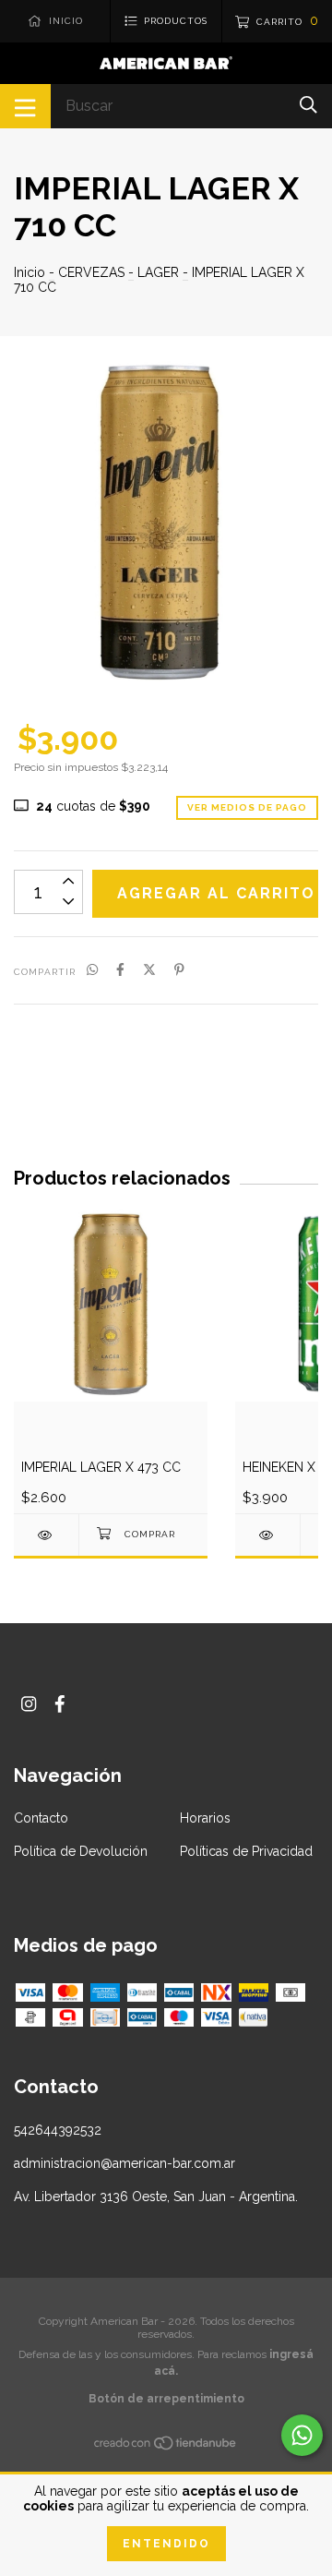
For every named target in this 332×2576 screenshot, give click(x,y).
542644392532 (58, 2130)
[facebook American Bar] (60, 1704)
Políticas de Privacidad (246, 1851)
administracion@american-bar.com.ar (125, 2163)
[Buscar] (308, 105)
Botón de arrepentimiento (166, 2399)
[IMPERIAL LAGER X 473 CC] (46, 1535)
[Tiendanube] (166, 2446)
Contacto (41, 1818)
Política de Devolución (81, 1851)
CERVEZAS (91, 272)
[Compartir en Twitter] (149, 970)
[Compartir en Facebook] (120, 970)
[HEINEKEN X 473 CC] (267, 1535)
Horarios (205, 1818)
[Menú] (25, 106)
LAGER (158, 272)
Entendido (166, 2544)
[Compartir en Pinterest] (179, 970)
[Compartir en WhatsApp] (92, 970)
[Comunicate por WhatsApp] (302, 2435)
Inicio (30, 272)
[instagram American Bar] (29, 1704)
